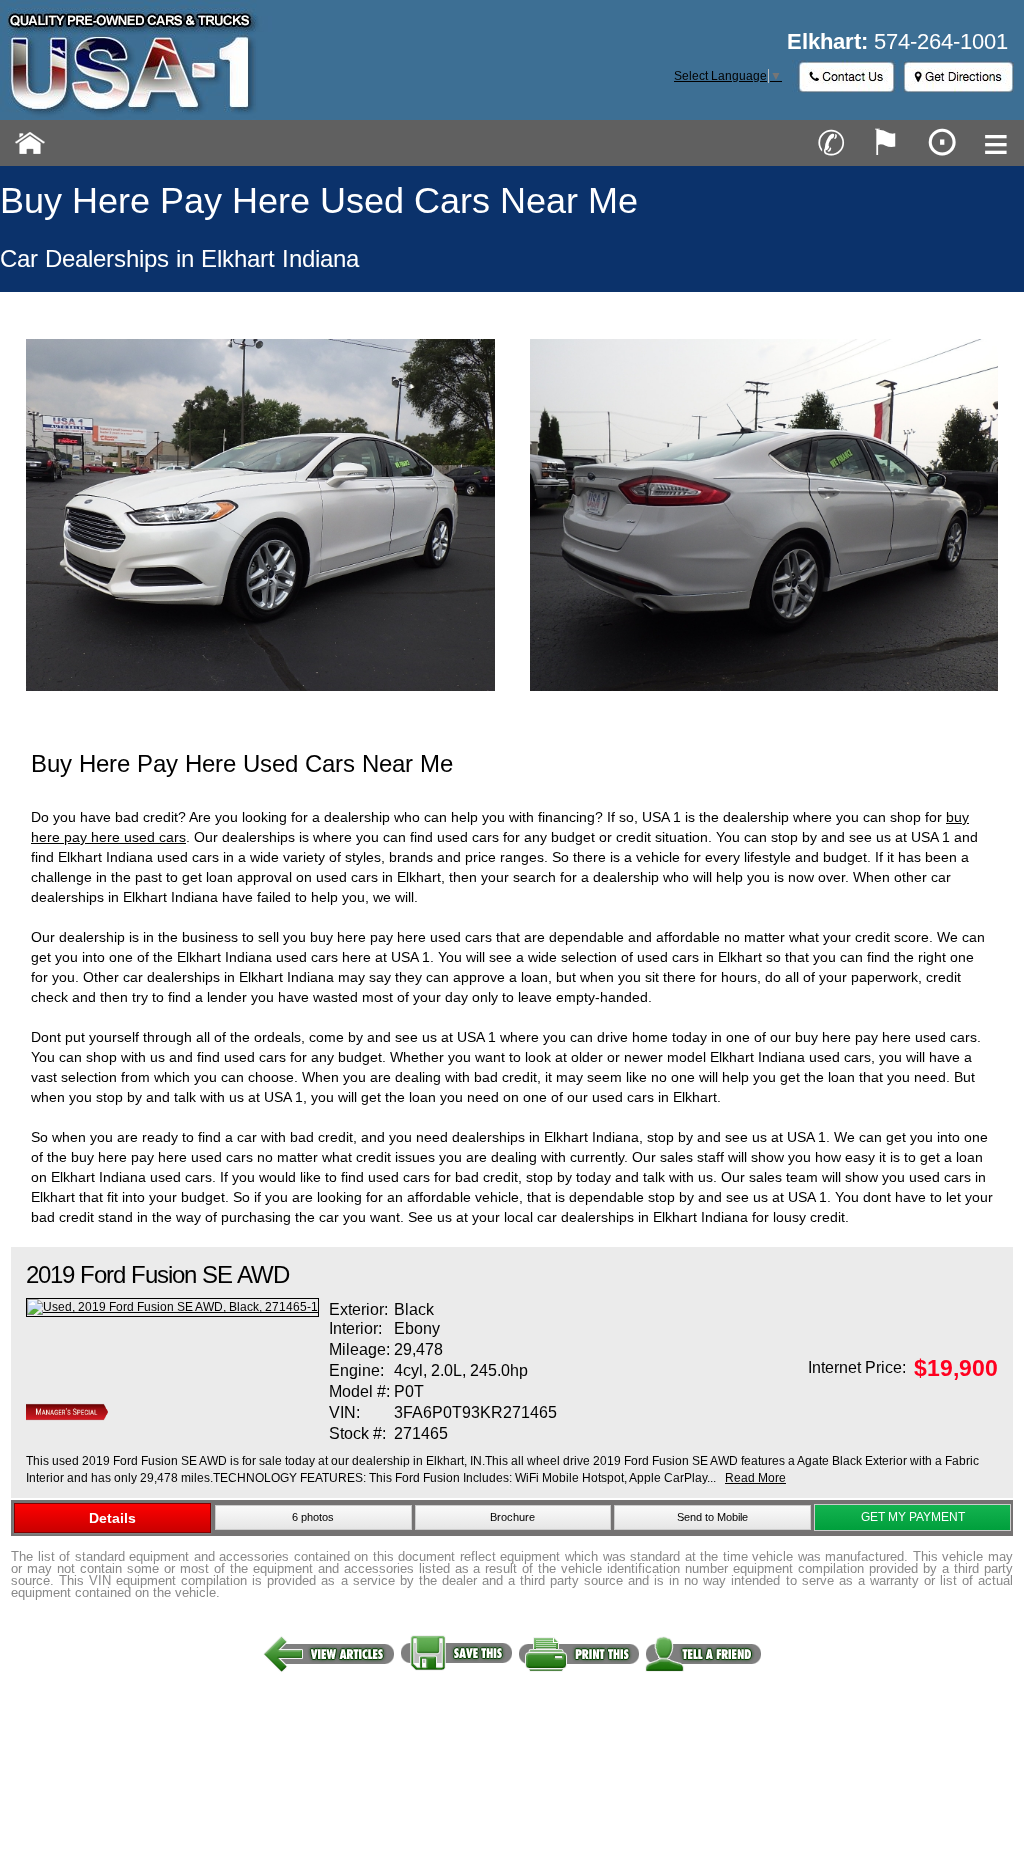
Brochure (512, 1517)
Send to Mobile (712, 1517)
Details (112, 1518)
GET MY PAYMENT (913, 1517)
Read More (755, 1478)
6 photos (313, 1517)
